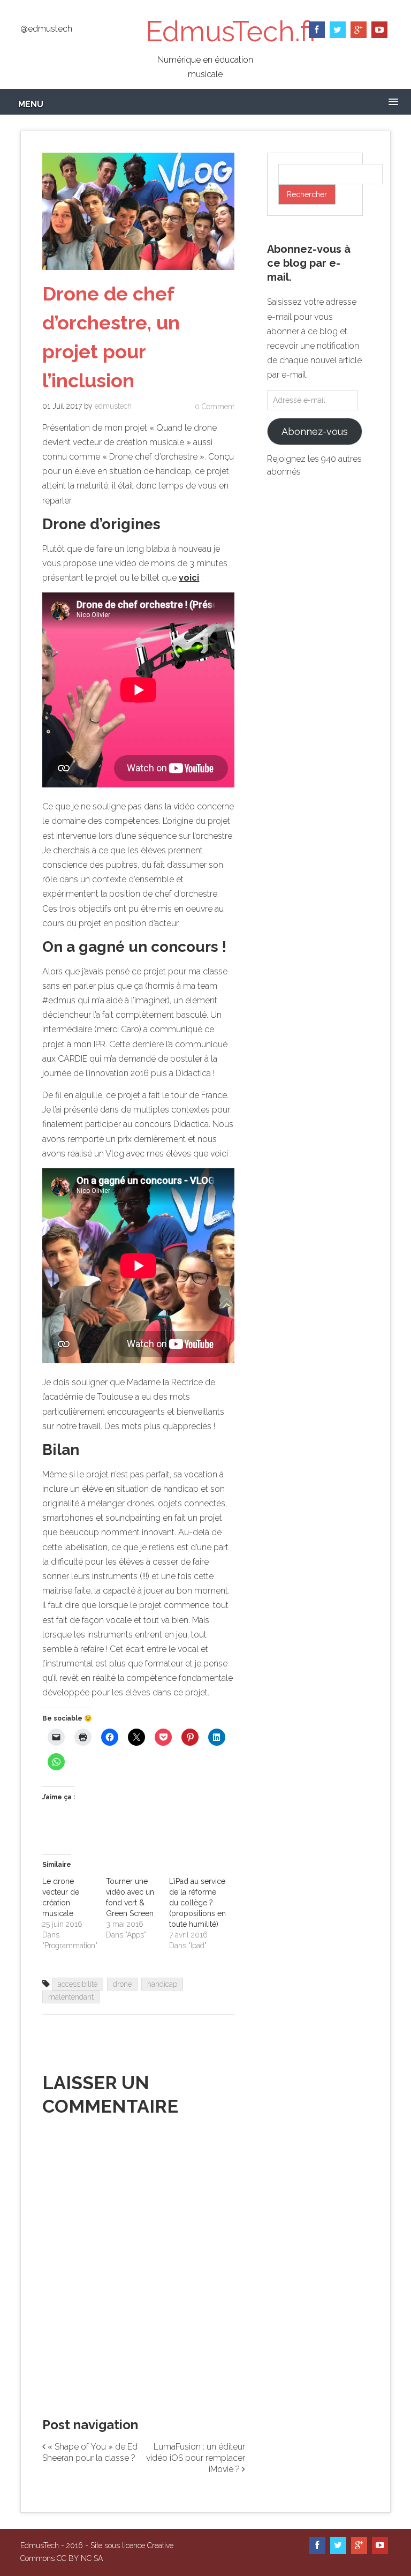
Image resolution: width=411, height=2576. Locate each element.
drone (122, 1984)
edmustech (113, 406)
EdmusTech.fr (232, 31)
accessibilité (78, 1984)
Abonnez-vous (315, 431)
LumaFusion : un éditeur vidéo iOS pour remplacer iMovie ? (196, 2458)
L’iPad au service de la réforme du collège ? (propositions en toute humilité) (197, 1903)
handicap (162, 1984)
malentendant (71, 1997)
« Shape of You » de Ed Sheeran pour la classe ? (90, 2452)
